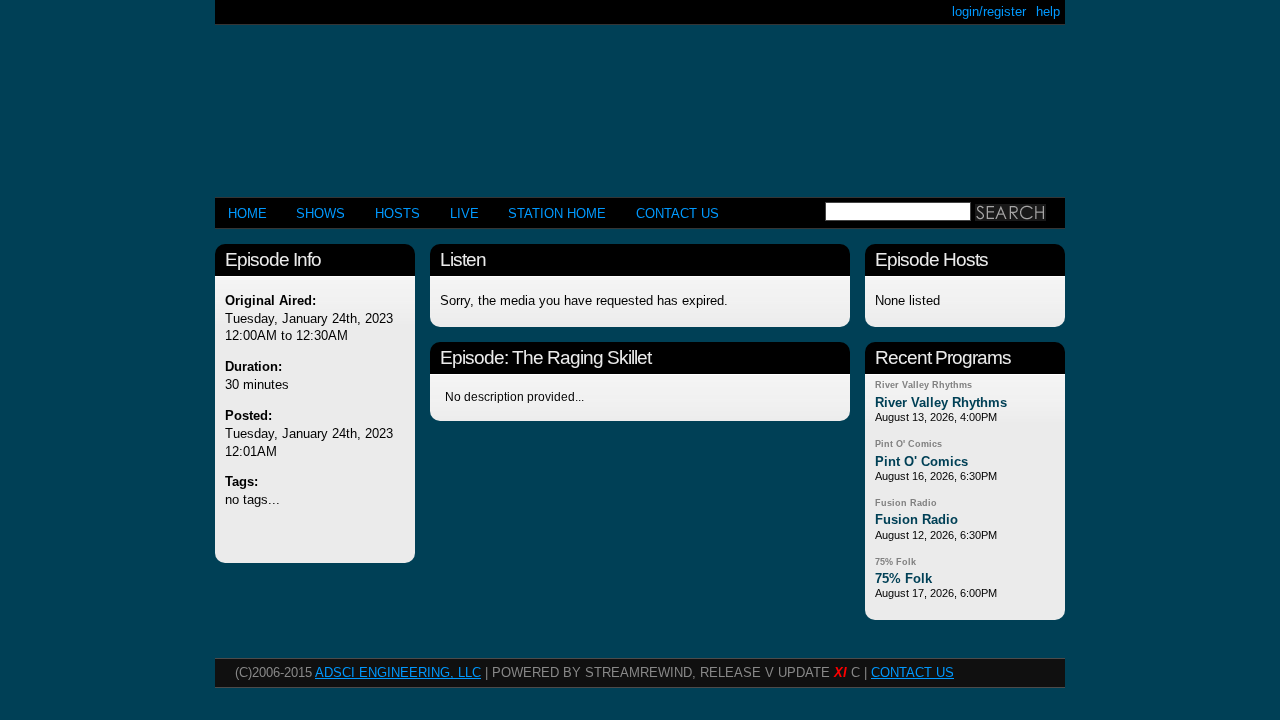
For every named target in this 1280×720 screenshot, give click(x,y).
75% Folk (895, 562)
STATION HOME (557, 213)
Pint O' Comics (908, 444)
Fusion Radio (906, 503)
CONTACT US (677, 213)
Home (247, 213)
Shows (320, 213)
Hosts (397, 213)
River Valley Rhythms (923, 385)
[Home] (640, 102)
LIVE (464, 213)
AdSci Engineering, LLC (398, 672)
